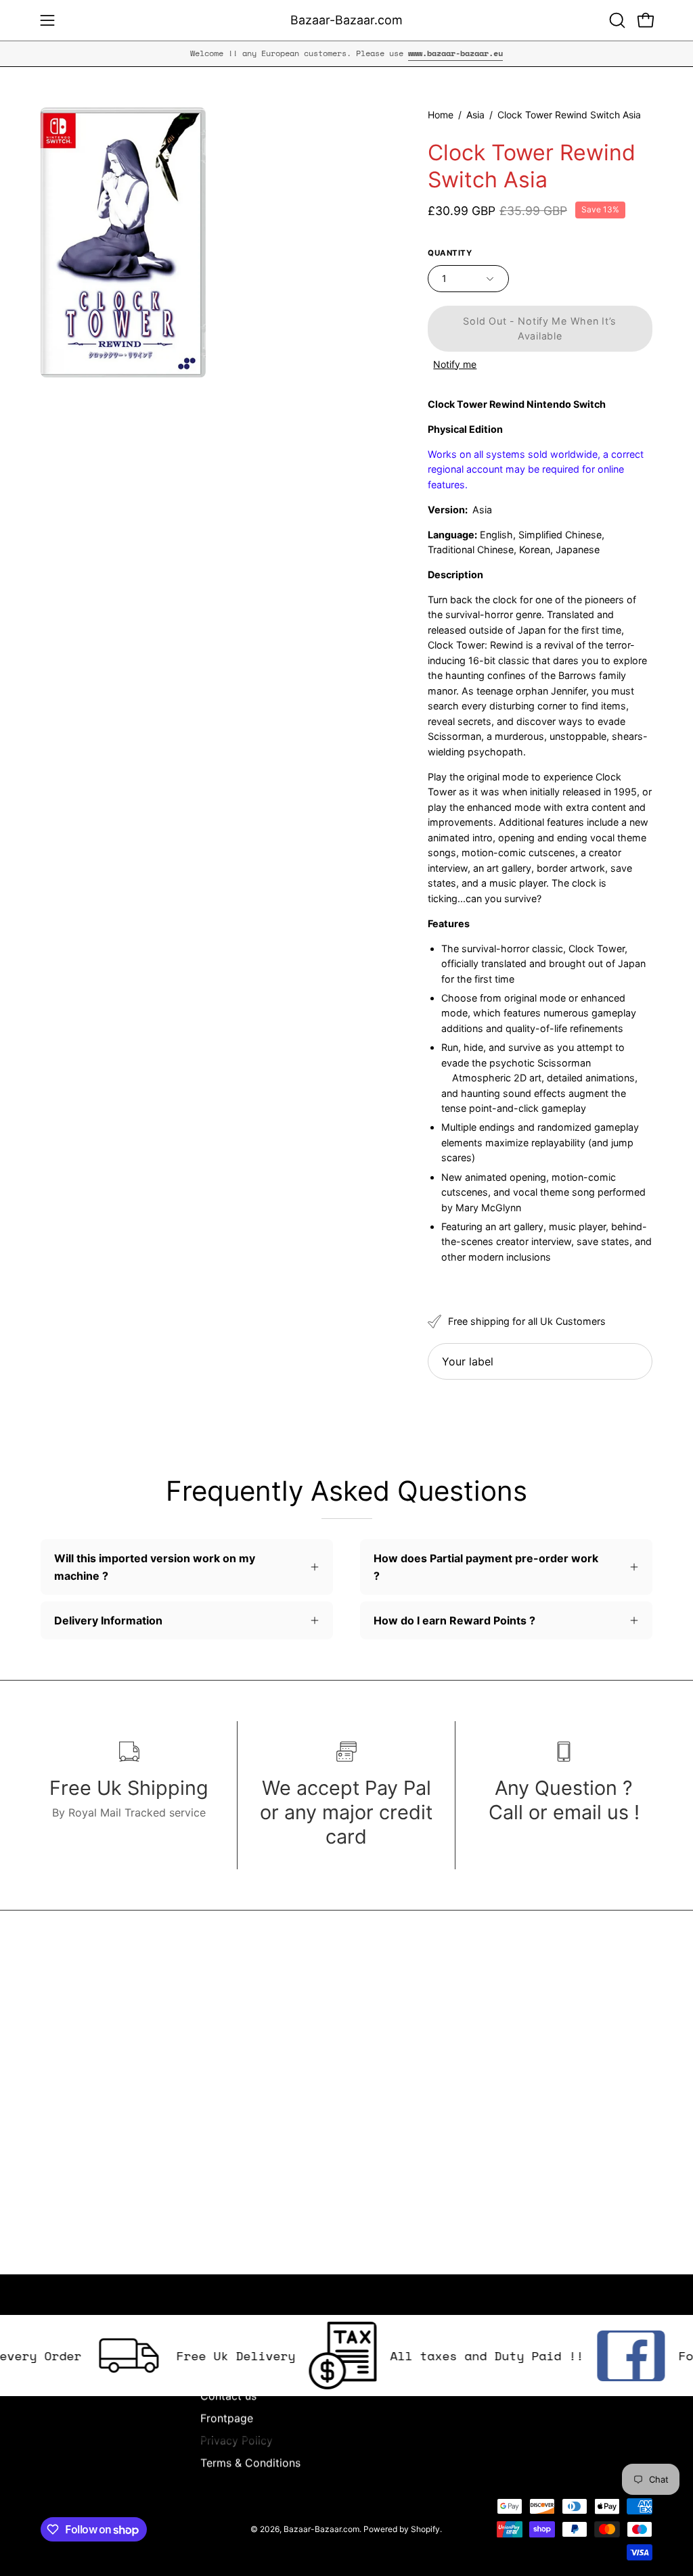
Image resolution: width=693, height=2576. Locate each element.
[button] (616, 20)
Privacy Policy (237, 2440)
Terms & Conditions (250, 2462)
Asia (475, 115)
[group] (346, 53)
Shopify (425, 2529)
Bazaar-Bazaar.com (346, 20)
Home (441, 115)
